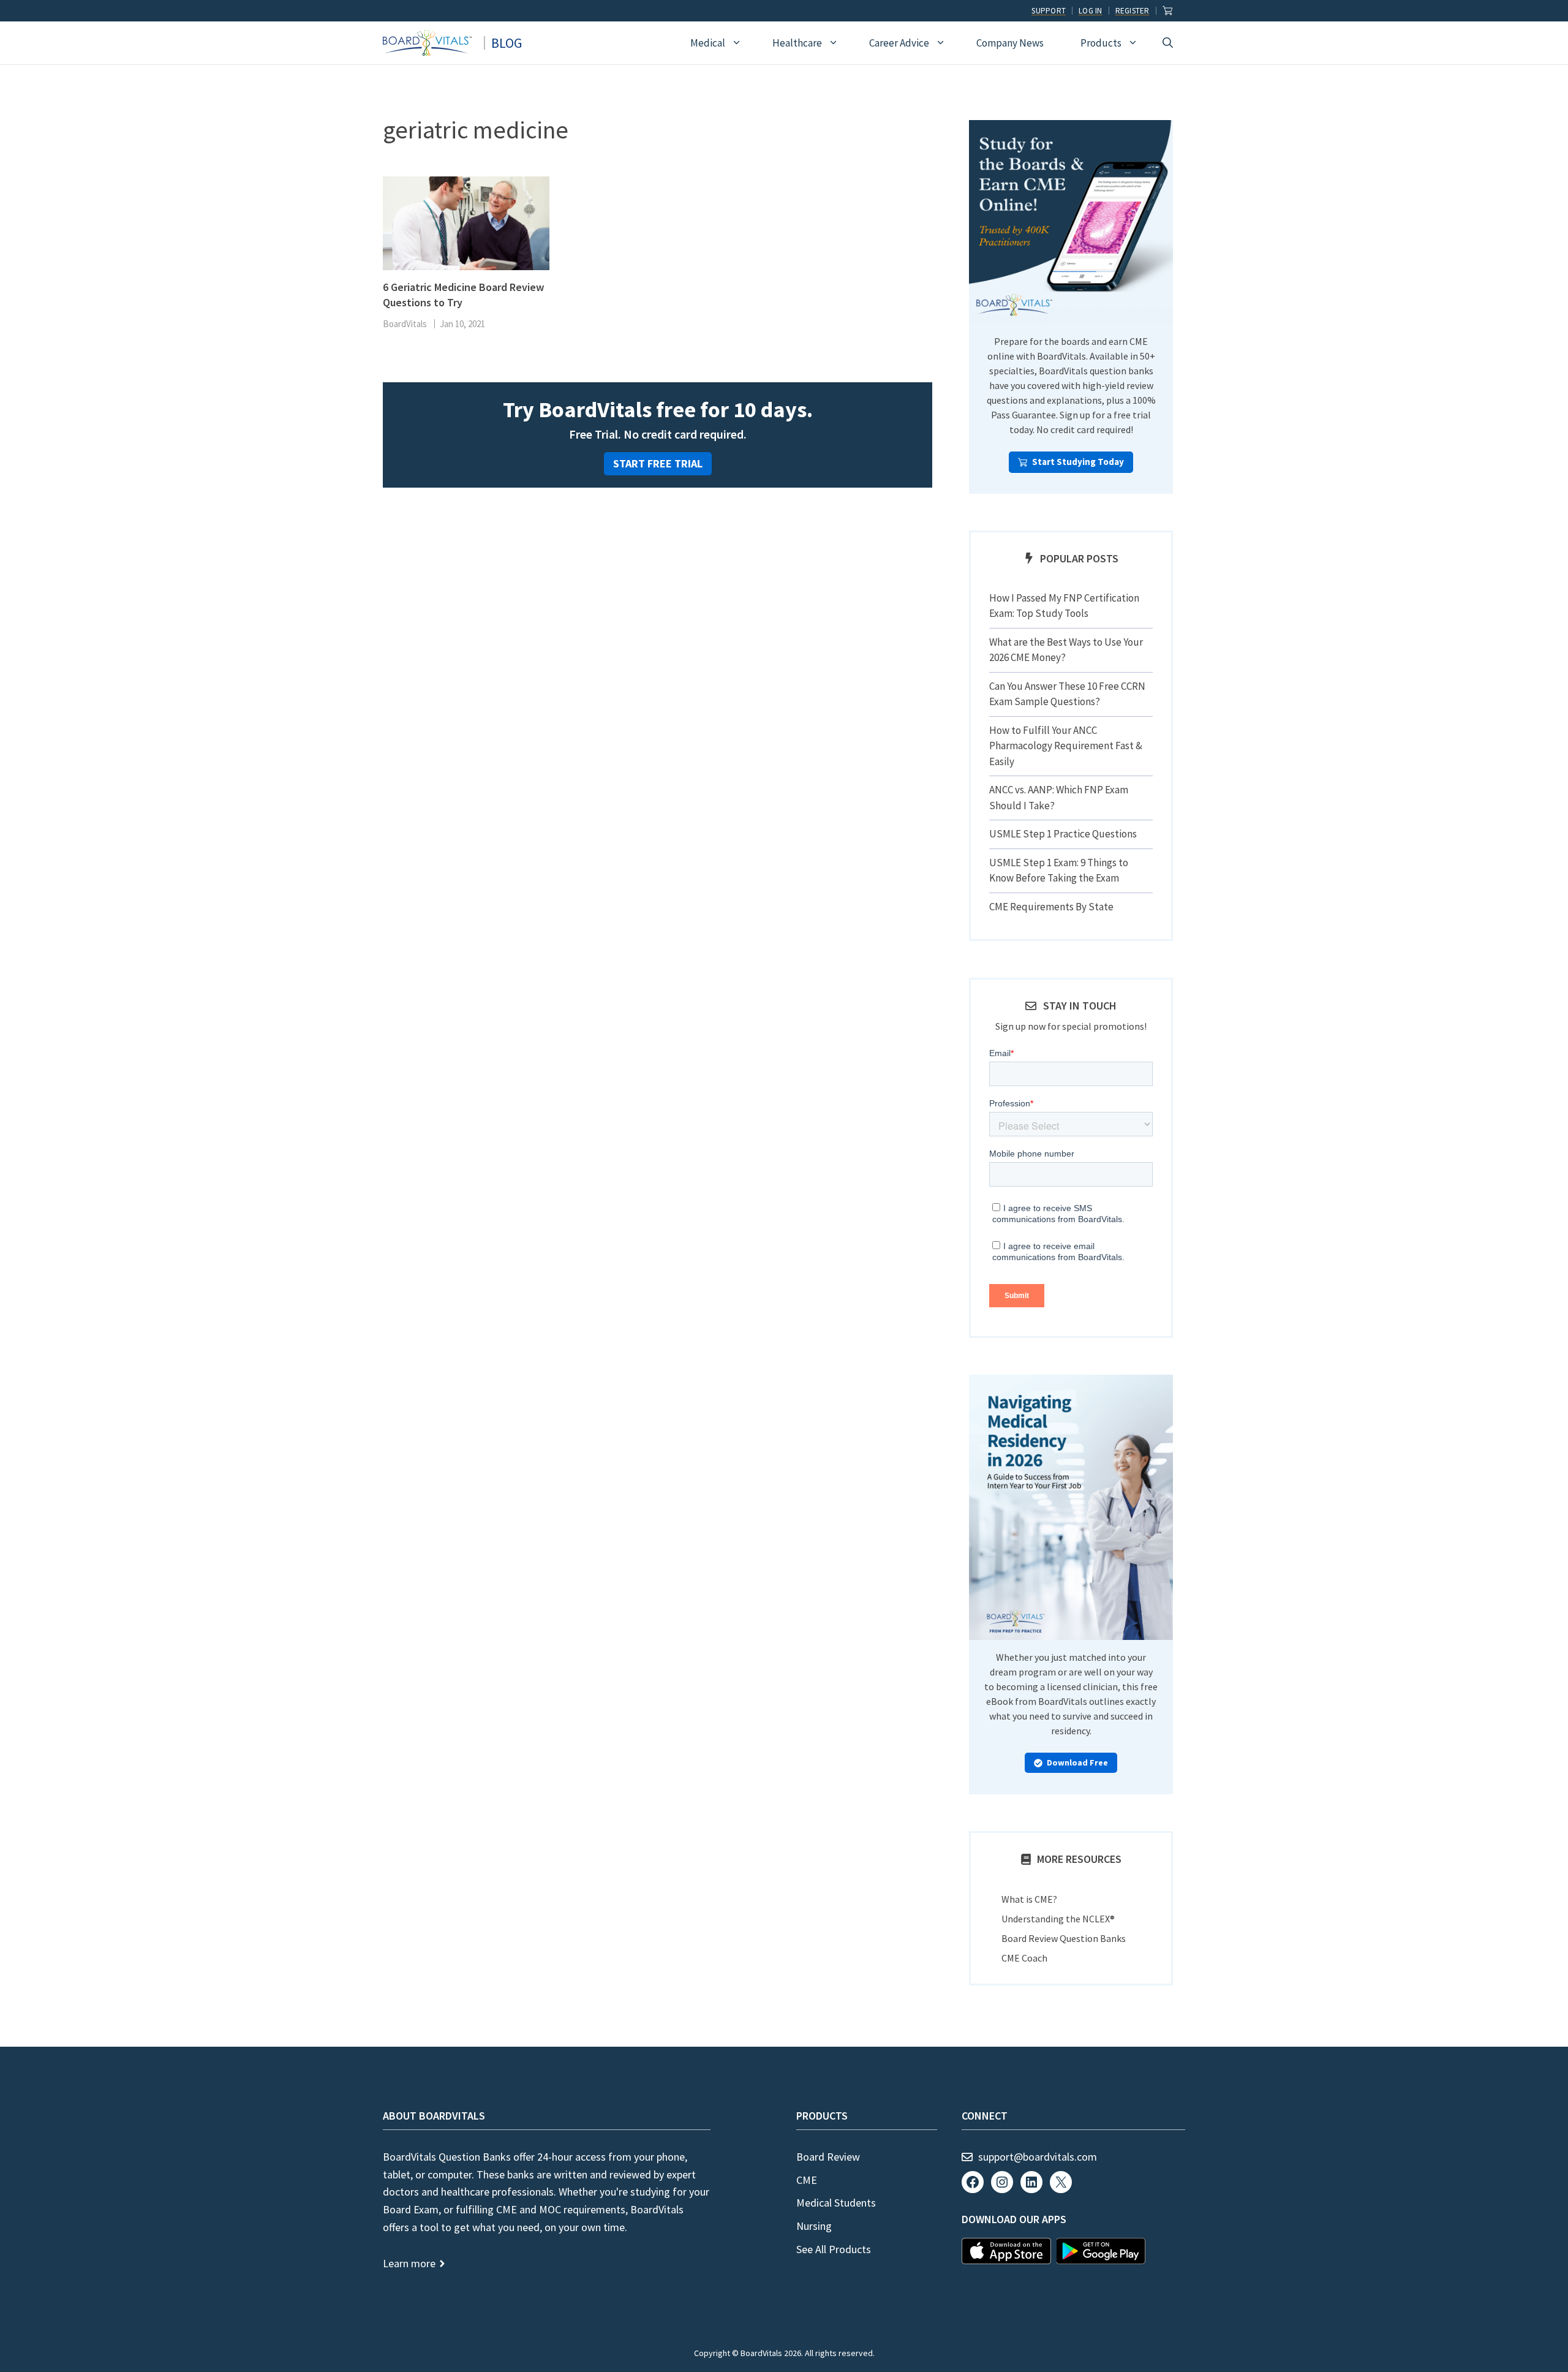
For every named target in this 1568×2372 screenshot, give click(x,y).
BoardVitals (405, 324)
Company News (1010, 43)
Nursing (814, 2226)
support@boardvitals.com (1038, 2157)
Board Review (828, 2157)
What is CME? (1029, 1899)
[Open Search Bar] (1168, 43)
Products (1101, 43)
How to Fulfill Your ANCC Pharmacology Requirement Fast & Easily (1066, 746)
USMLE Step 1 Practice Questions (1063, 834)
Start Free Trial (658, 463)
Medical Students (836, 2203)
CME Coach (1024, 1958)
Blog (507, 43)
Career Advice (899, 43)
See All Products (834, 2249)
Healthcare (797, 43)
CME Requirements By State (1051, 907)
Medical (708, 43)
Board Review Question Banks (1064, 1938)
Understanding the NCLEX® (1058, 1919)
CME (807, 2180)
